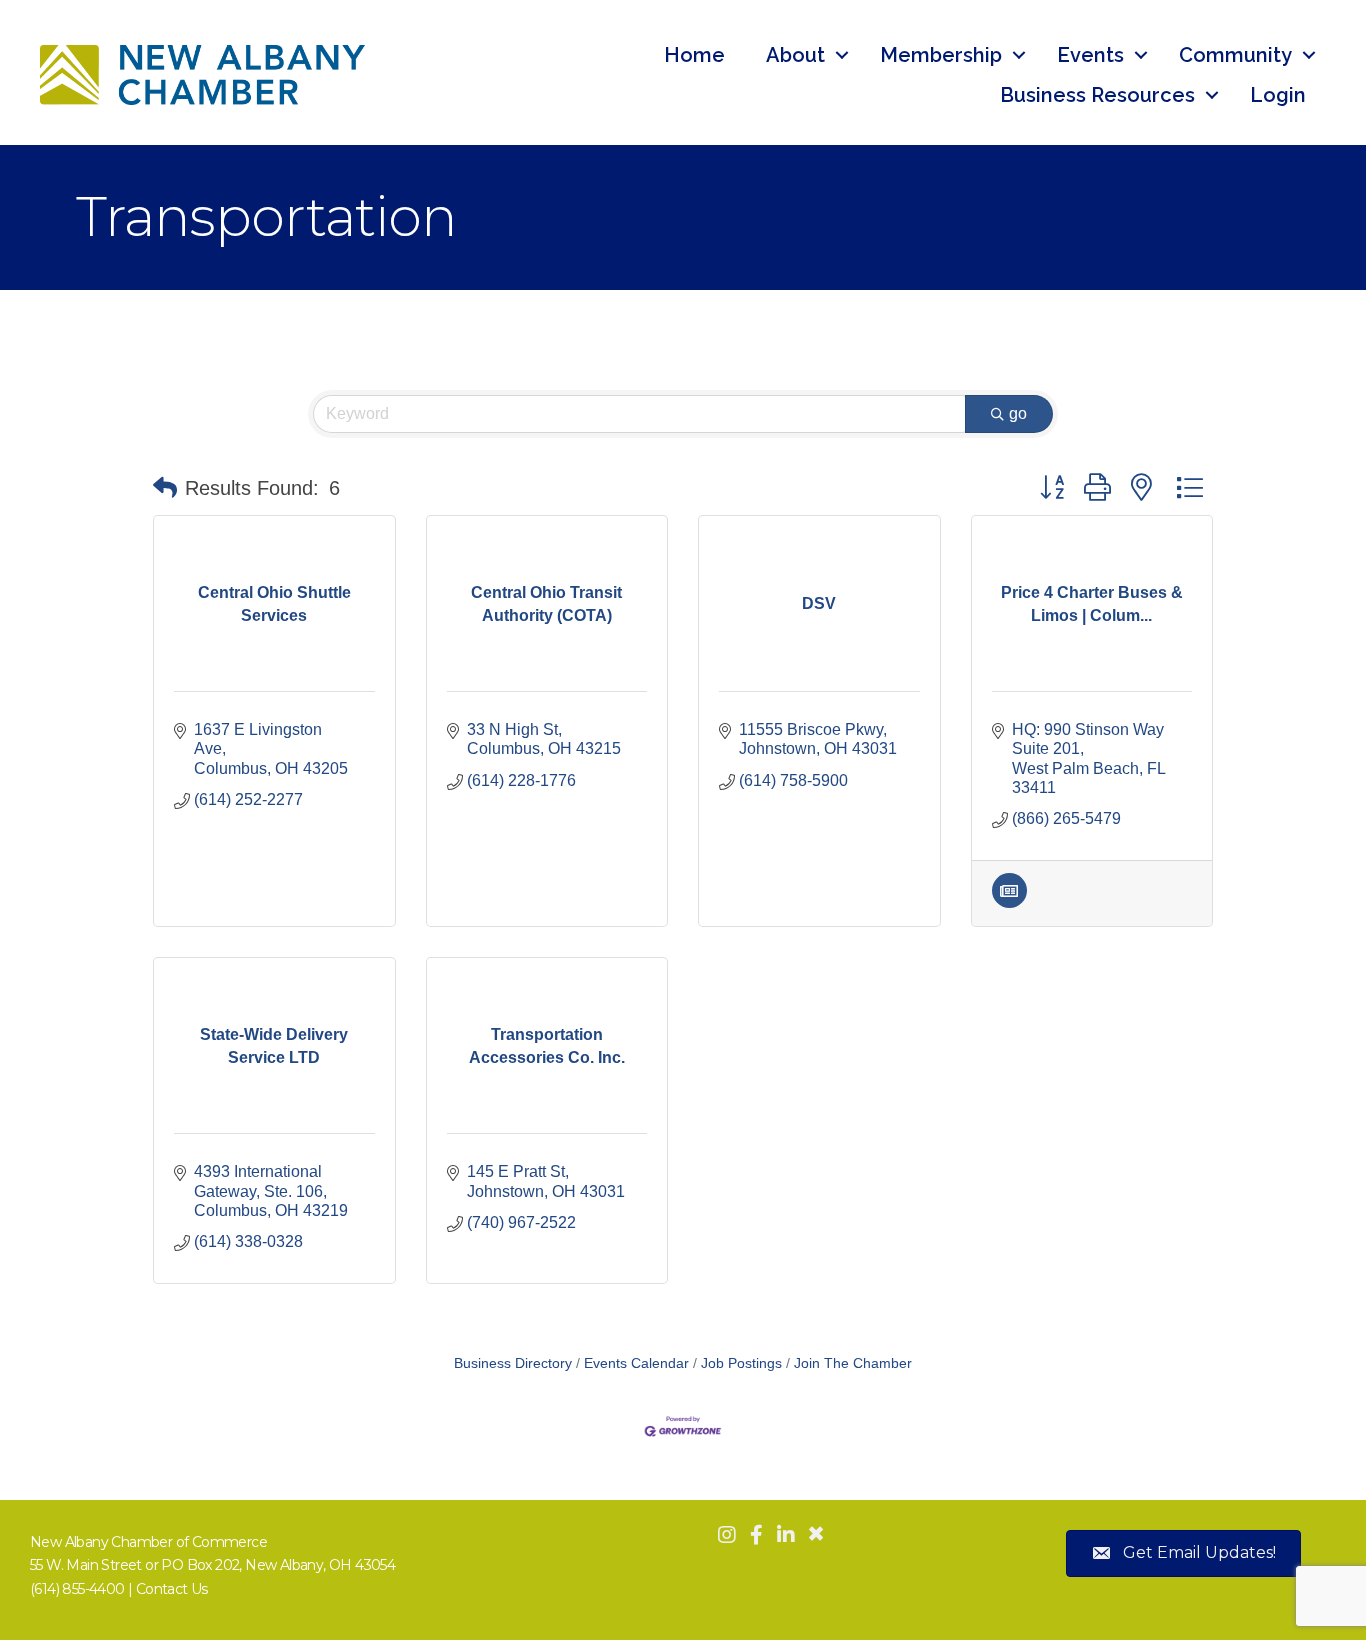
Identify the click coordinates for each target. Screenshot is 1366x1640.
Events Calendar (636, 1363)
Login (1278, 95)
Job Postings (741, 1363)
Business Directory (513, 1363)
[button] (165, 488)
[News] (1009, 902)
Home (694, 55)
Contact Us (172, 1589)
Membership (941, 55)
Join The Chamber (853, 1363)
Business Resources (1097, 95)
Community (1235, 55)
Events (1090, 55)
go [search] (1018, 413)
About (795, 55)
